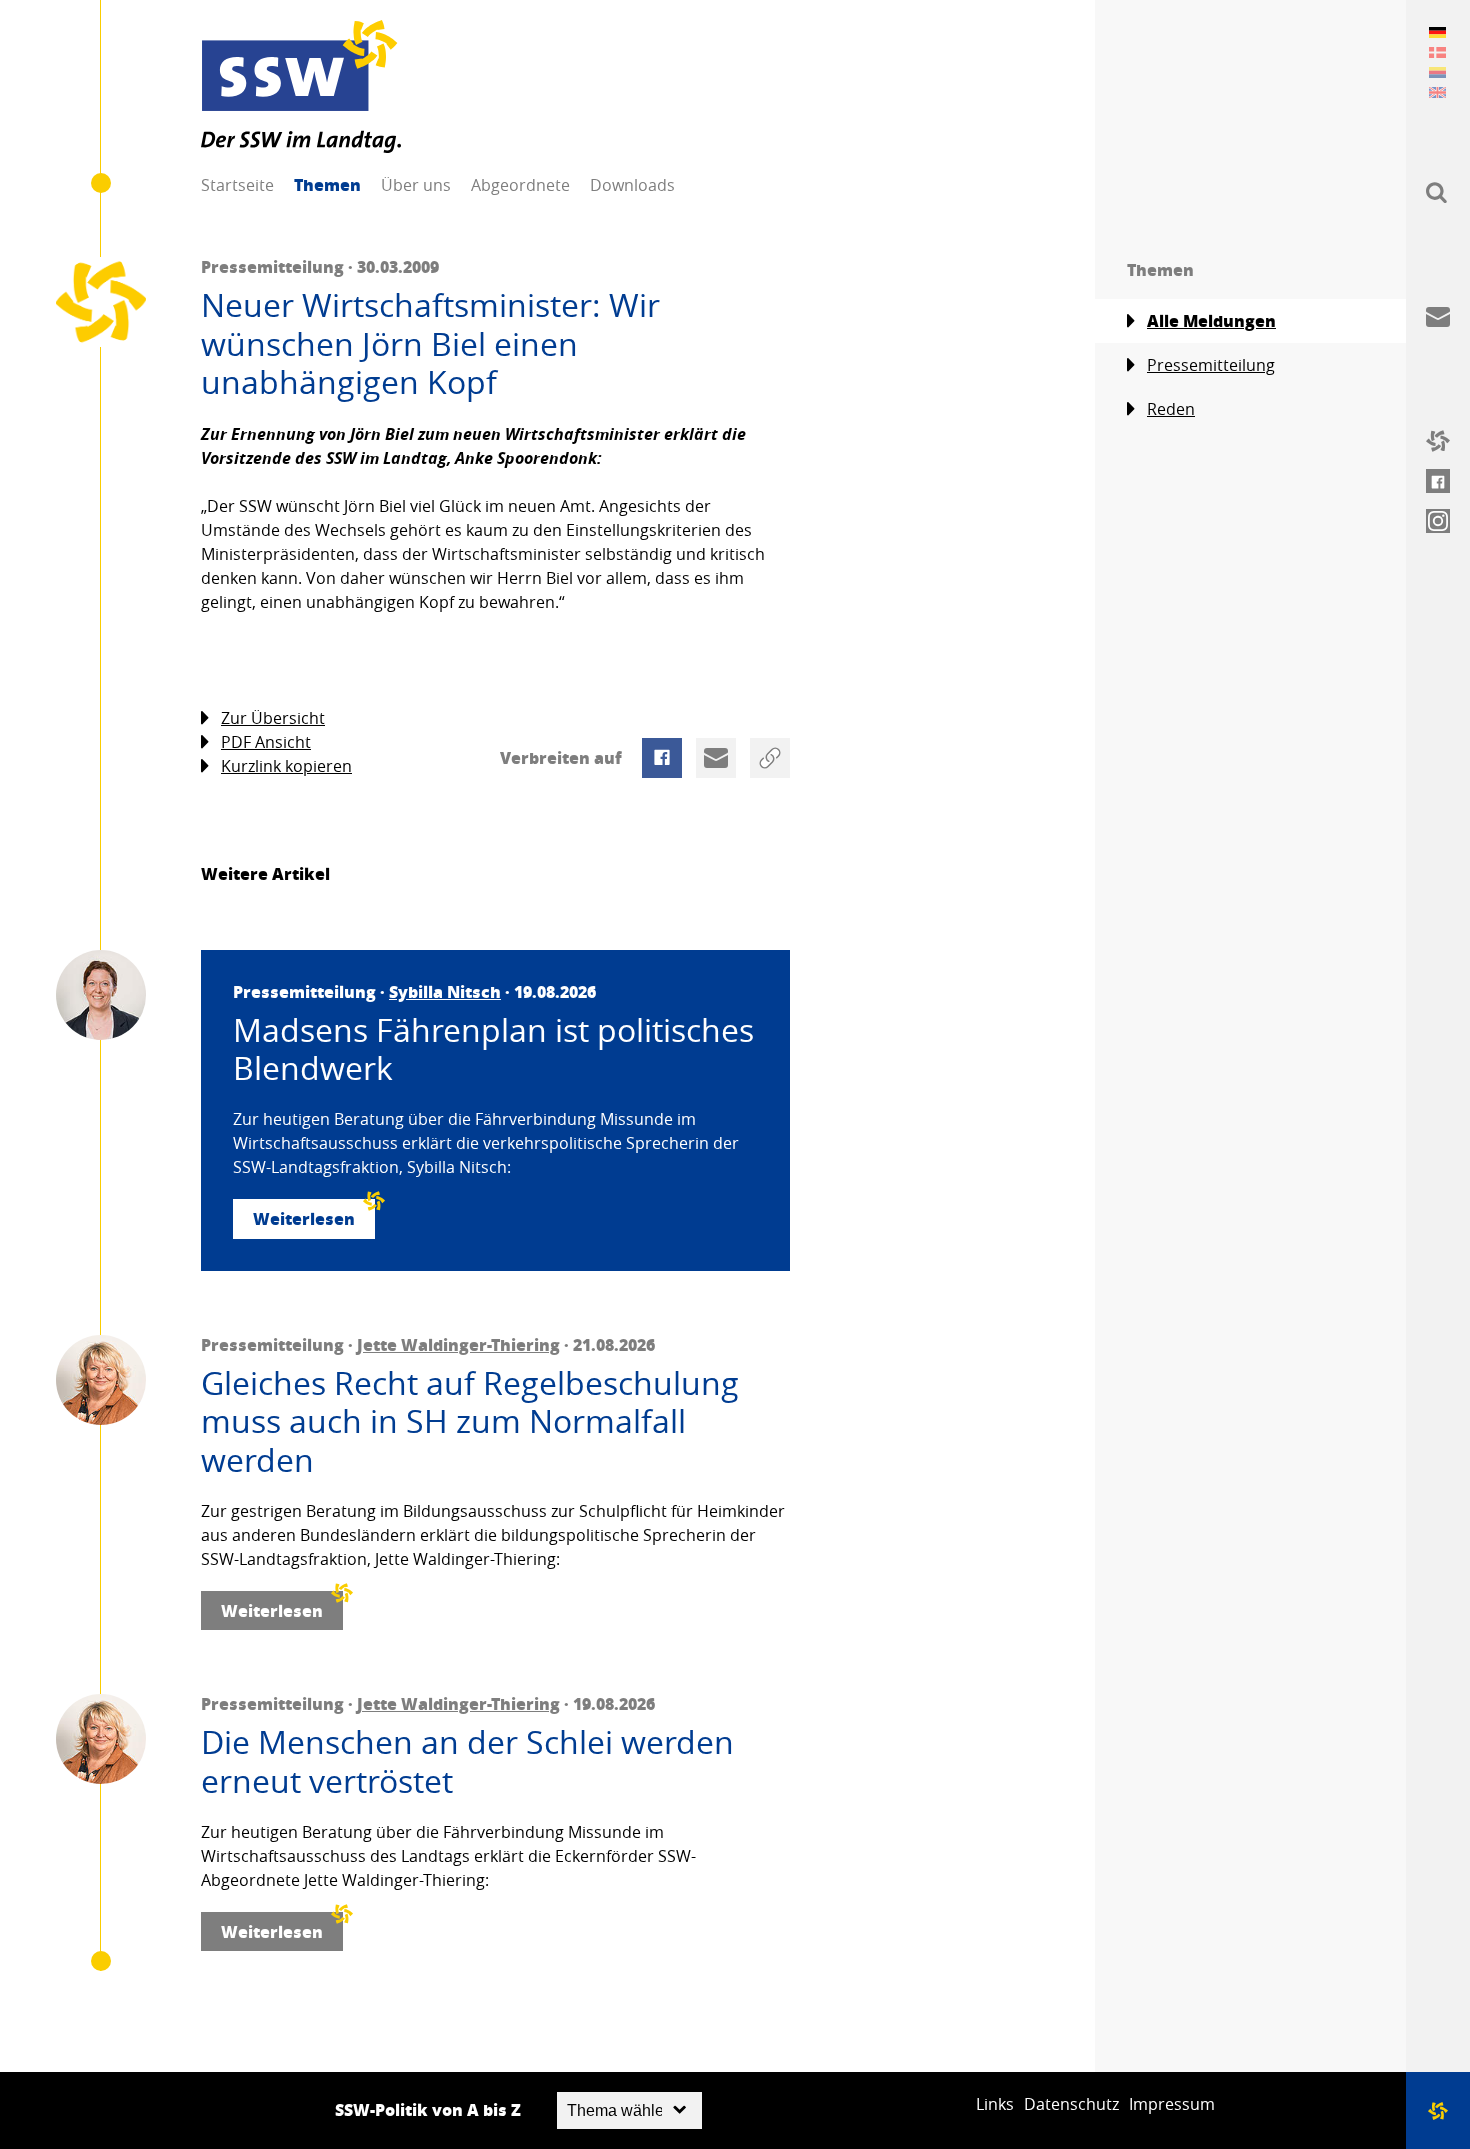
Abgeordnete (520, 185)
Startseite (237, 185)
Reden (1171, 409)
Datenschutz (1071, 2104)
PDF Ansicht (266, 742)
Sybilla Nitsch (445, 991)
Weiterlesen (304, 1218)
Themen (327, 184)
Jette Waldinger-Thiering (458, 1344)
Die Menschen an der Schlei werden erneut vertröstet (467, 1761)
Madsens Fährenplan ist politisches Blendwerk (493, 1049)
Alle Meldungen (1211, 320)
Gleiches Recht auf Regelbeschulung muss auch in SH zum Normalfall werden (470, 1421)
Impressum (1172, 2104)
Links (995, 2104)
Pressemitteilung (1211, 365)
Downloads (632, 185)
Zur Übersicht (273, 718)
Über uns (416, 185)
